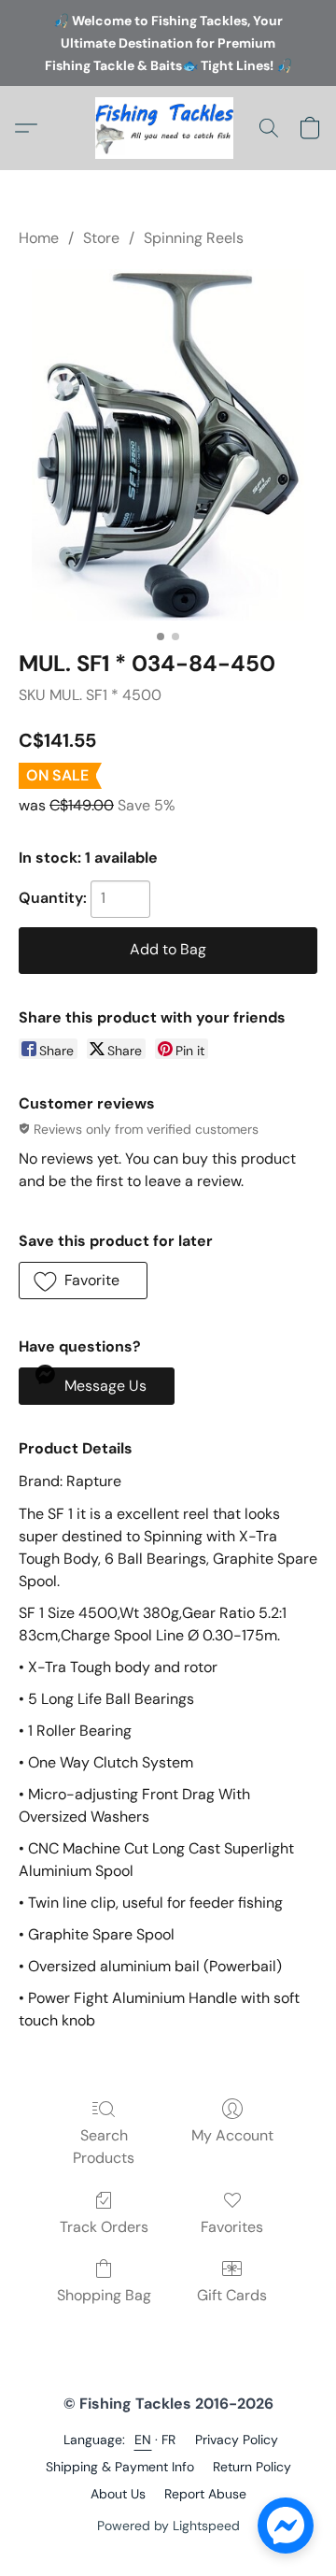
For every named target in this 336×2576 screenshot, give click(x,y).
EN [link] (143, 2440)
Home (39, 238)
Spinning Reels (194, 238)
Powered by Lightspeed (168, 2526)
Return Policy (252, 2467)
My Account (232, 2135)
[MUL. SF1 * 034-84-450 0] (168, 445)
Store (101, 238)
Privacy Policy (237, 2440)
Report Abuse (205, 2494)
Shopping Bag (104, 2295)
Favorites (232, 2227)
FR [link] (169, 2440)
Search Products (104, 2147)
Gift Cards (232, 2295)
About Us (118, 2494)
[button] (168, 128)
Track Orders (104, 2227)
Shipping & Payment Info (120, 2467)
